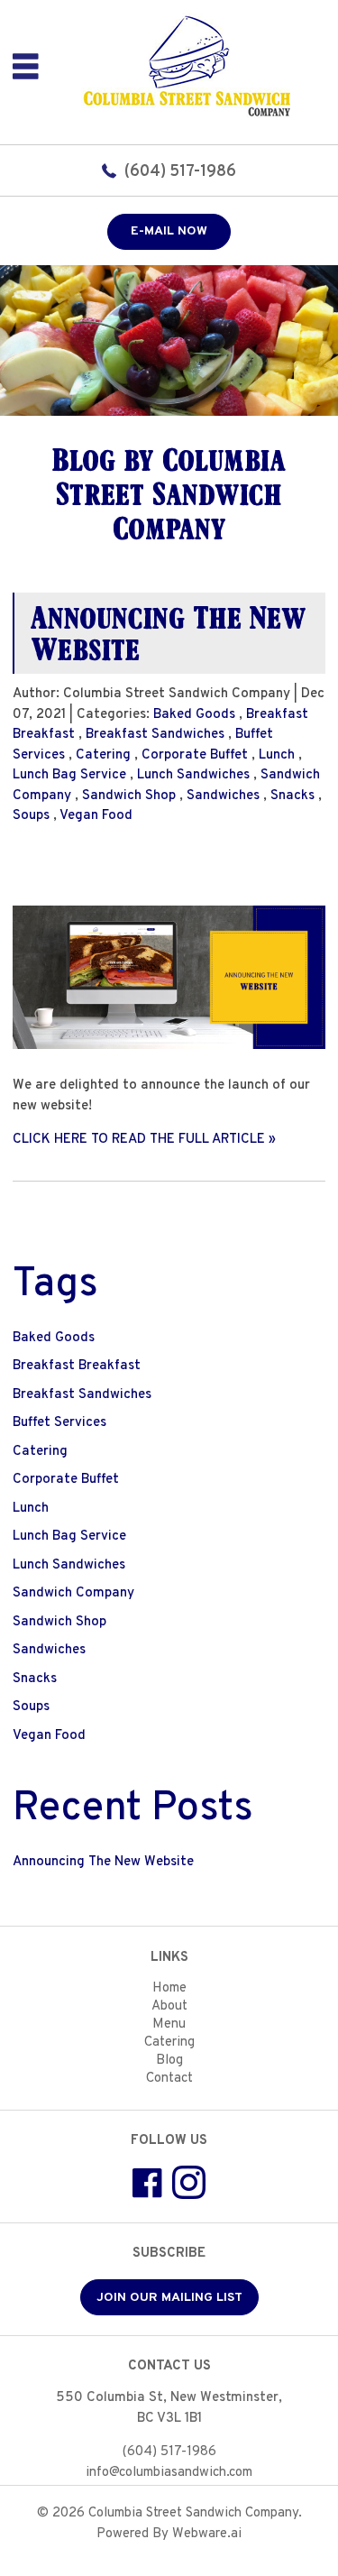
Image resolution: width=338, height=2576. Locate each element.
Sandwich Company (73, 1593)
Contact (169, 2079)
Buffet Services (59, 1423)
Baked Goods (194, 715)
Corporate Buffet (195, 755)
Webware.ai (207, 2534)
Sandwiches (223, 796)
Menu (169, 2024)
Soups (31, 816)
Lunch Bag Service (69, 775)
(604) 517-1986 (180, 172)
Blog (169, 2061)
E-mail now (169, 231)
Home (169, 1988)
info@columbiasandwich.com (169, 2473)
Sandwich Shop (129, 796)
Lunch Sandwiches (193, 775)
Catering (103, 755)
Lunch (277, 755)
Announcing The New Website (169, 633)
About (169, 2006)
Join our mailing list (169, 2298)
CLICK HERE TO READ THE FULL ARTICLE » (144, 1140)
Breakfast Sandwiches (155, 735)
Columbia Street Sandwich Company (193, 2513)
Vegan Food (96, 816)
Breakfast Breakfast (77, 1366)
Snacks (292, 796)
